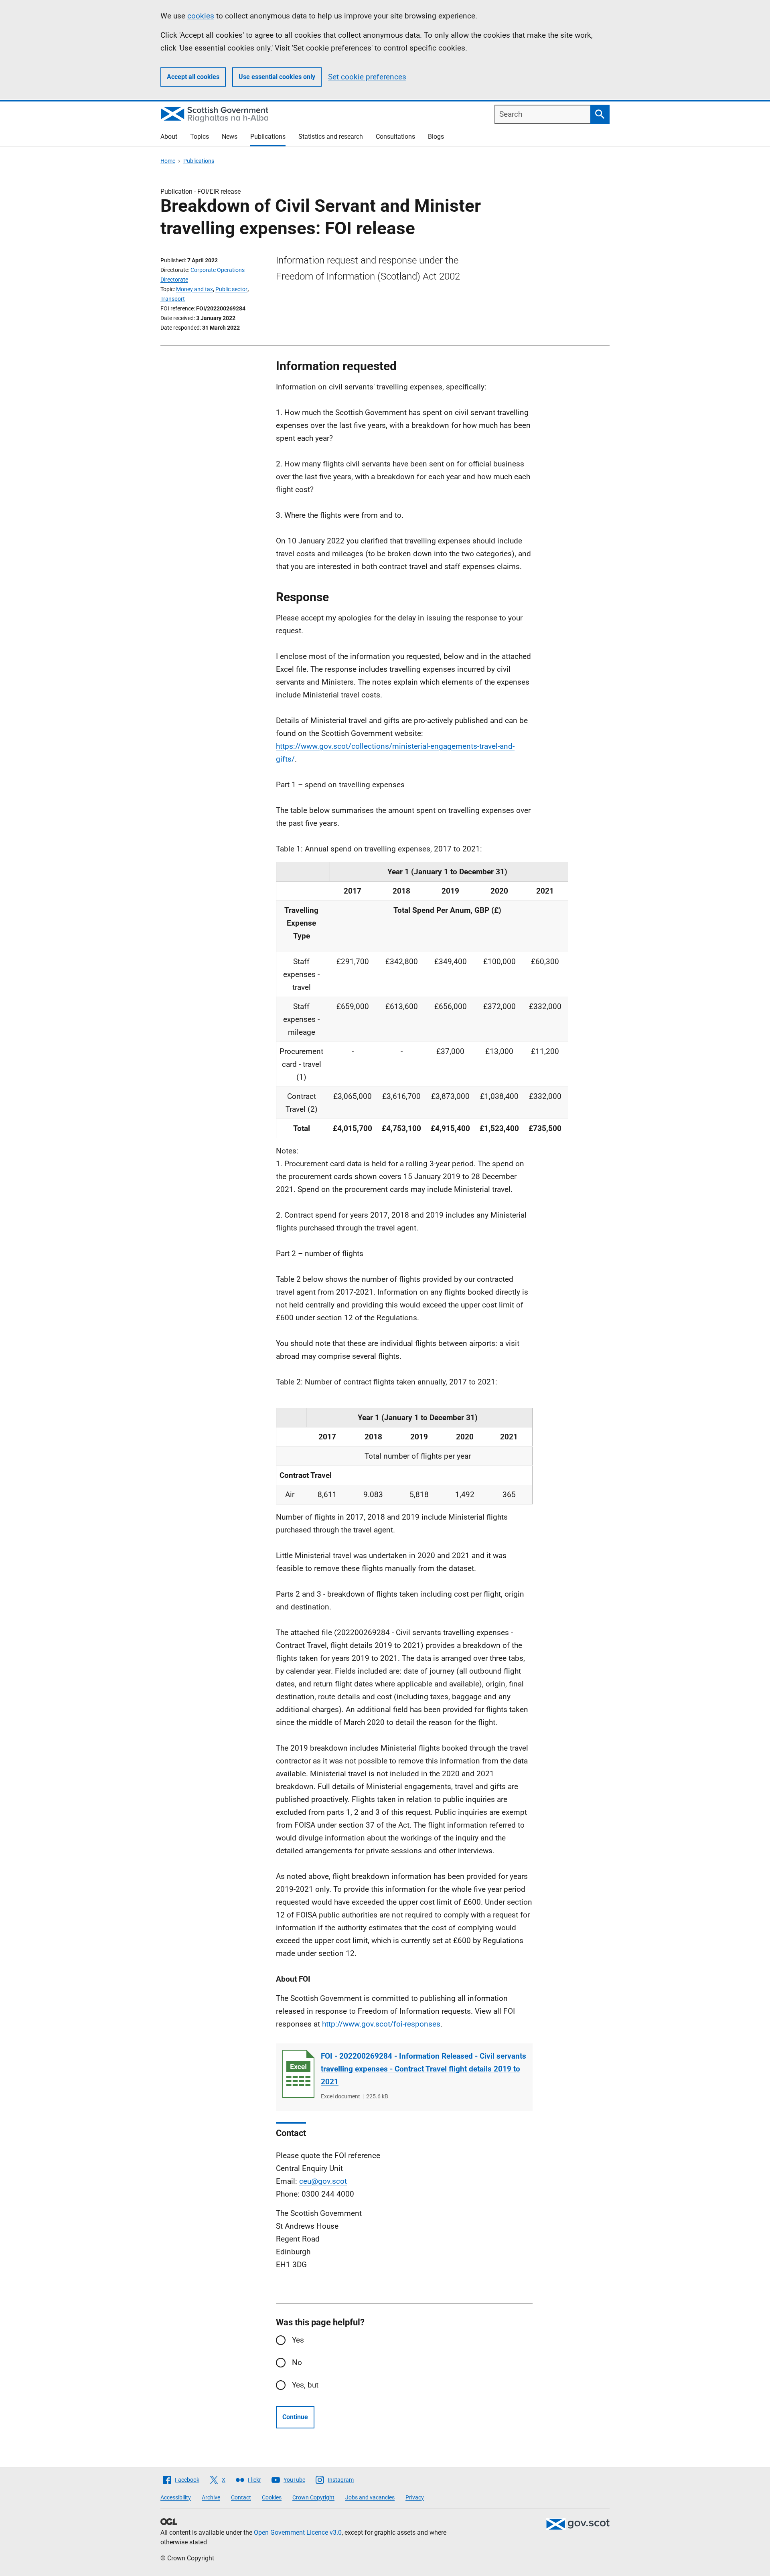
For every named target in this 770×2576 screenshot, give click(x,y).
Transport (173, 299)
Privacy (415, 2497)
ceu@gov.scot (323, 2181)
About (169, 137)
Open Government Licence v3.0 (298, 2532)
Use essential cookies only (277, 77)
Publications (268, 137)
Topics (200, 137)
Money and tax (195, 289)
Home (168, 161)
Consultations (395, 137)
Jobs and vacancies (370, 2497)
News (230, 137)
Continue (295, 2417)
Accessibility (176, 2497)
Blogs (436, 137)
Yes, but (305, 2385)
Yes (298, 2340)
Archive (211, 2497)
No (297, 2362)
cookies (201, 16)
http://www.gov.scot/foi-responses (381, 2024)
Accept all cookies (193, 77)
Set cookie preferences (367, 77)
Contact (241, 2497)
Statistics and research (331, 137)
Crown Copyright (313, 2497)
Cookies (272, 2497)
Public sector (231, 289)
